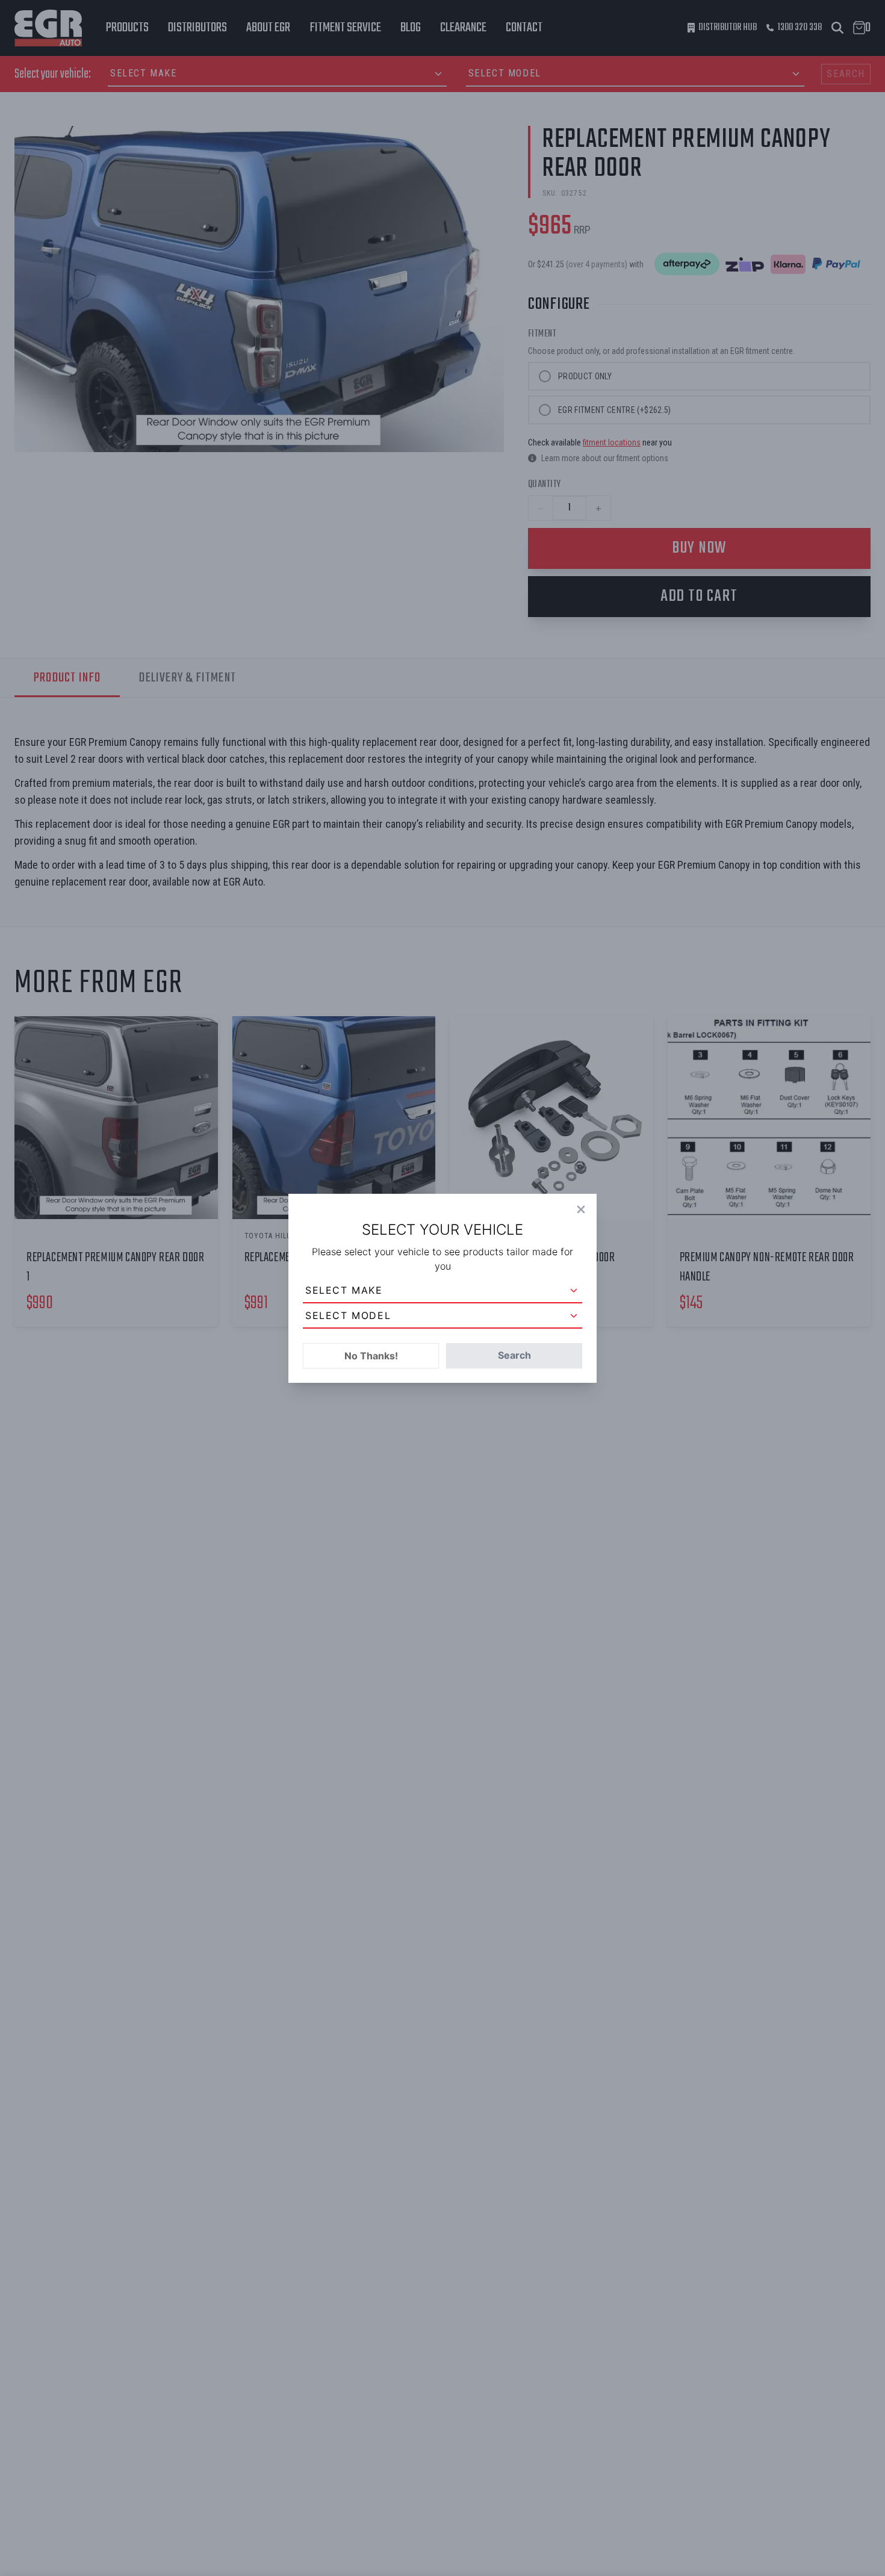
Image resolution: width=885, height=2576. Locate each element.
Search (514, 1355)
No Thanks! (371, 1356)
